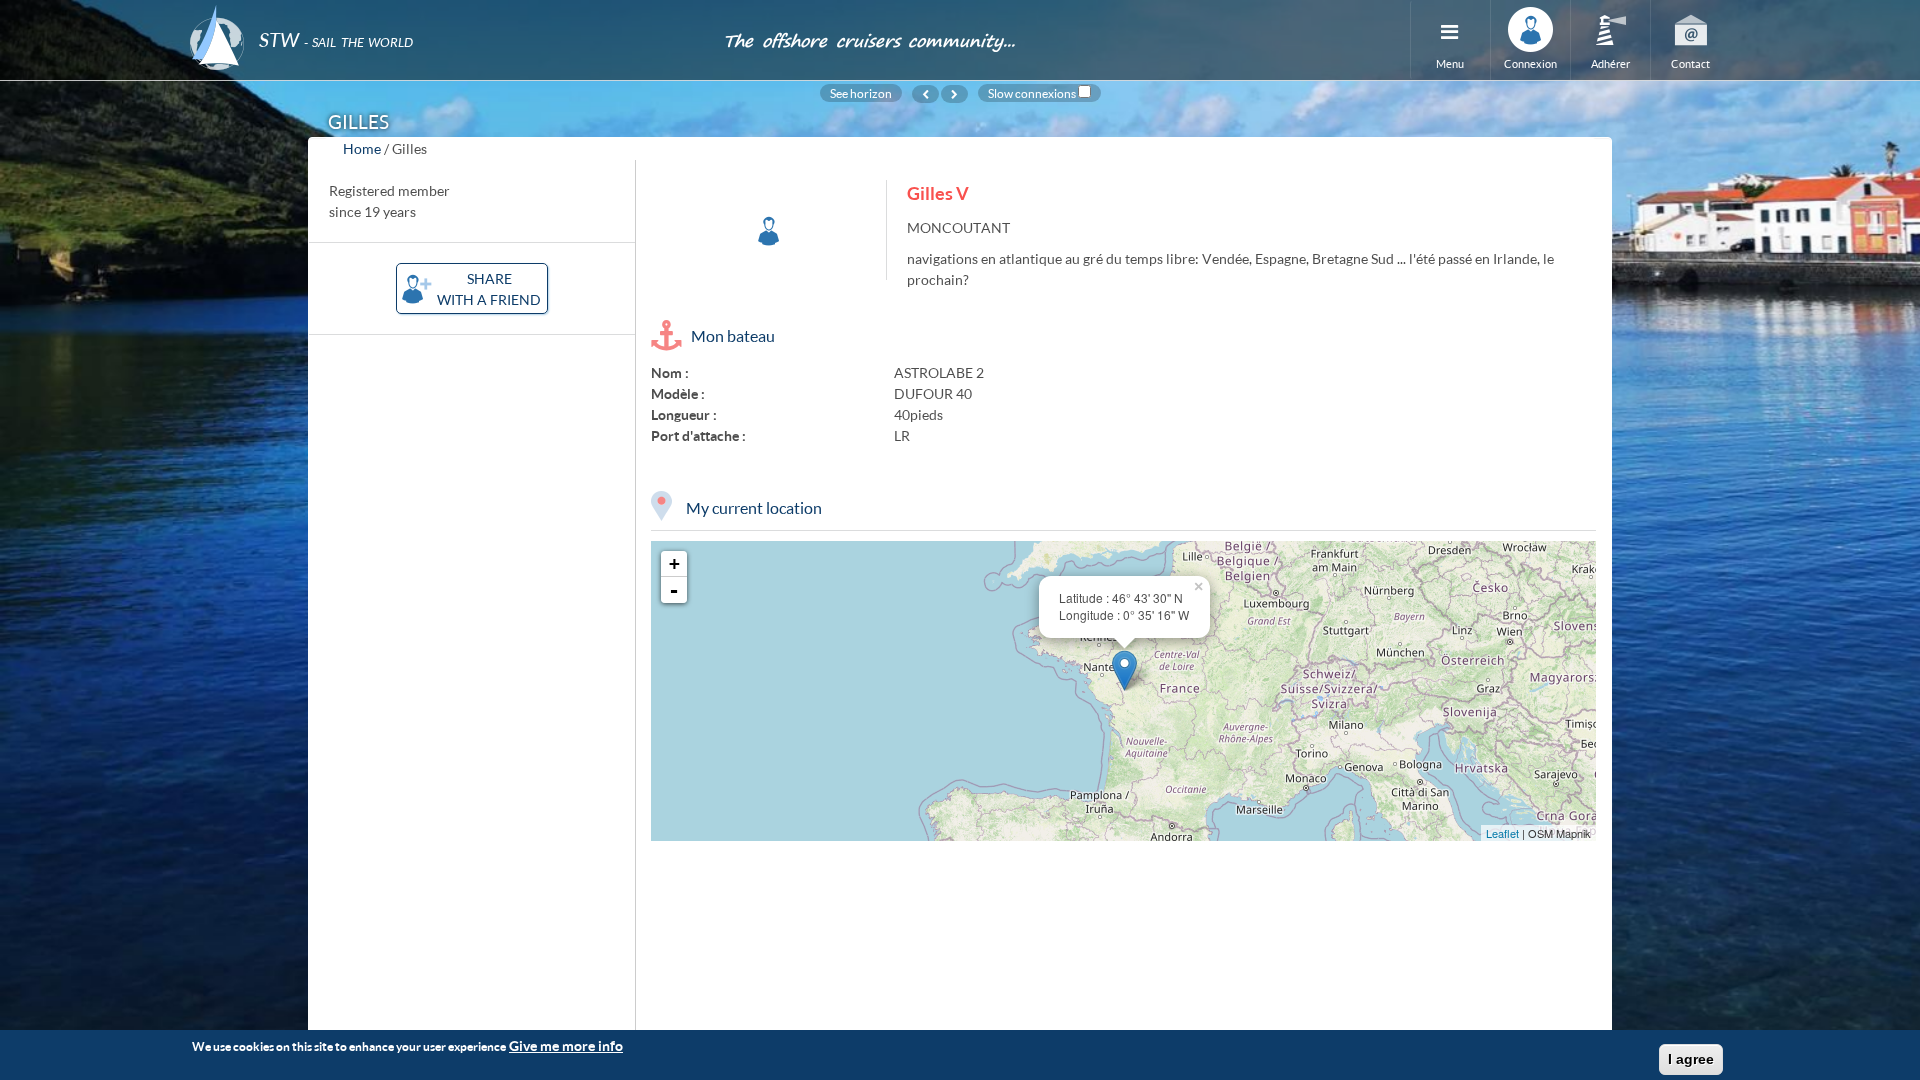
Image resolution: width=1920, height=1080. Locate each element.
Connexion (1530, 63)
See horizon (861, 93)
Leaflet (1502, 833)
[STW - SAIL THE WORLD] (444, 12)
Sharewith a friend (489, 289)
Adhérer (1610, 63)
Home (362, 148)
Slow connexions (1032, 93)
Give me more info (566, 1045)
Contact (1690, 63)
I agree (1691, 1059)
